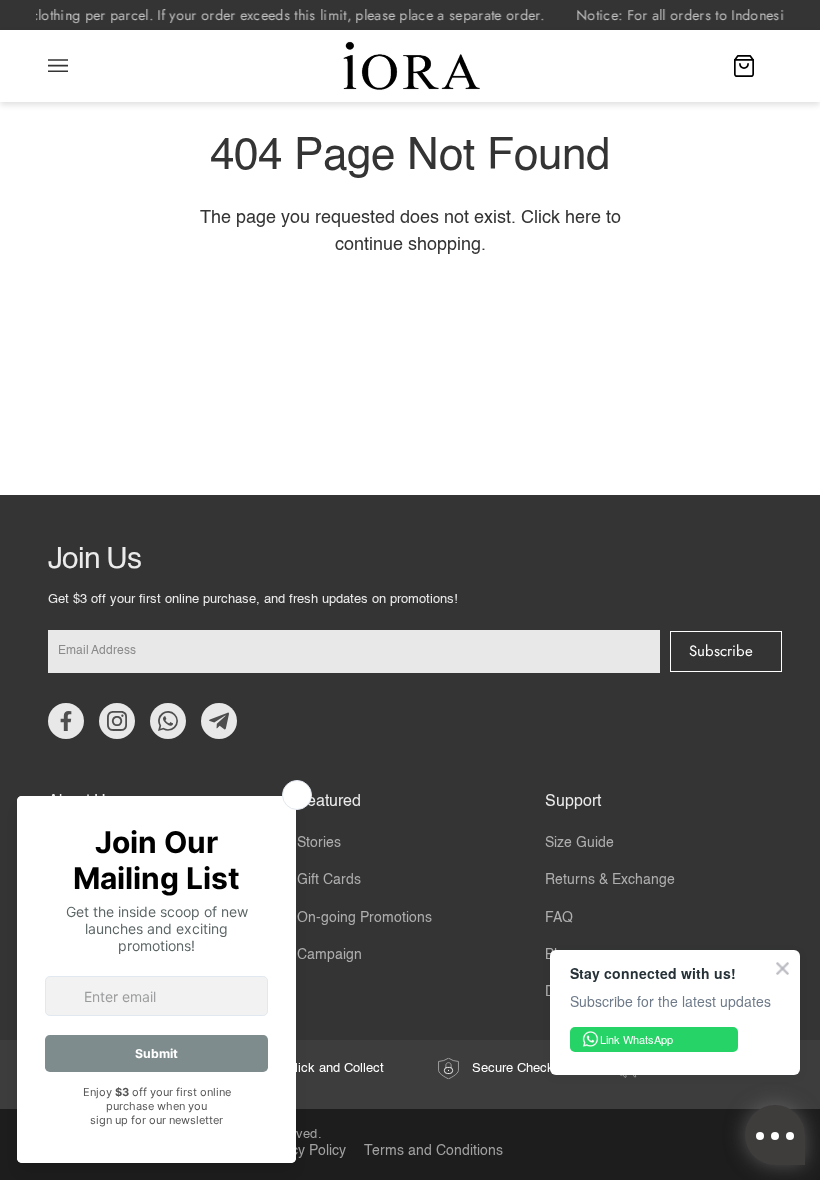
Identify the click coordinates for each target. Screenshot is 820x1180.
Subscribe (721, 651)
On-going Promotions (364, 918)
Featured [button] (329, 802)
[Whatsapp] (168, 721)
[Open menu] (78, 66)
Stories (319, 843)
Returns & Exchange (610, 880)
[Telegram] (219, 721)
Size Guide (579, 843)
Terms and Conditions (433, 1151)
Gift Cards (329, 880)
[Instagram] (117, 721)
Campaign (329, 955)
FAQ (559, 918)
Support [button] (573, 802)
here (583, 218)
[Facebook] (66, 721)
